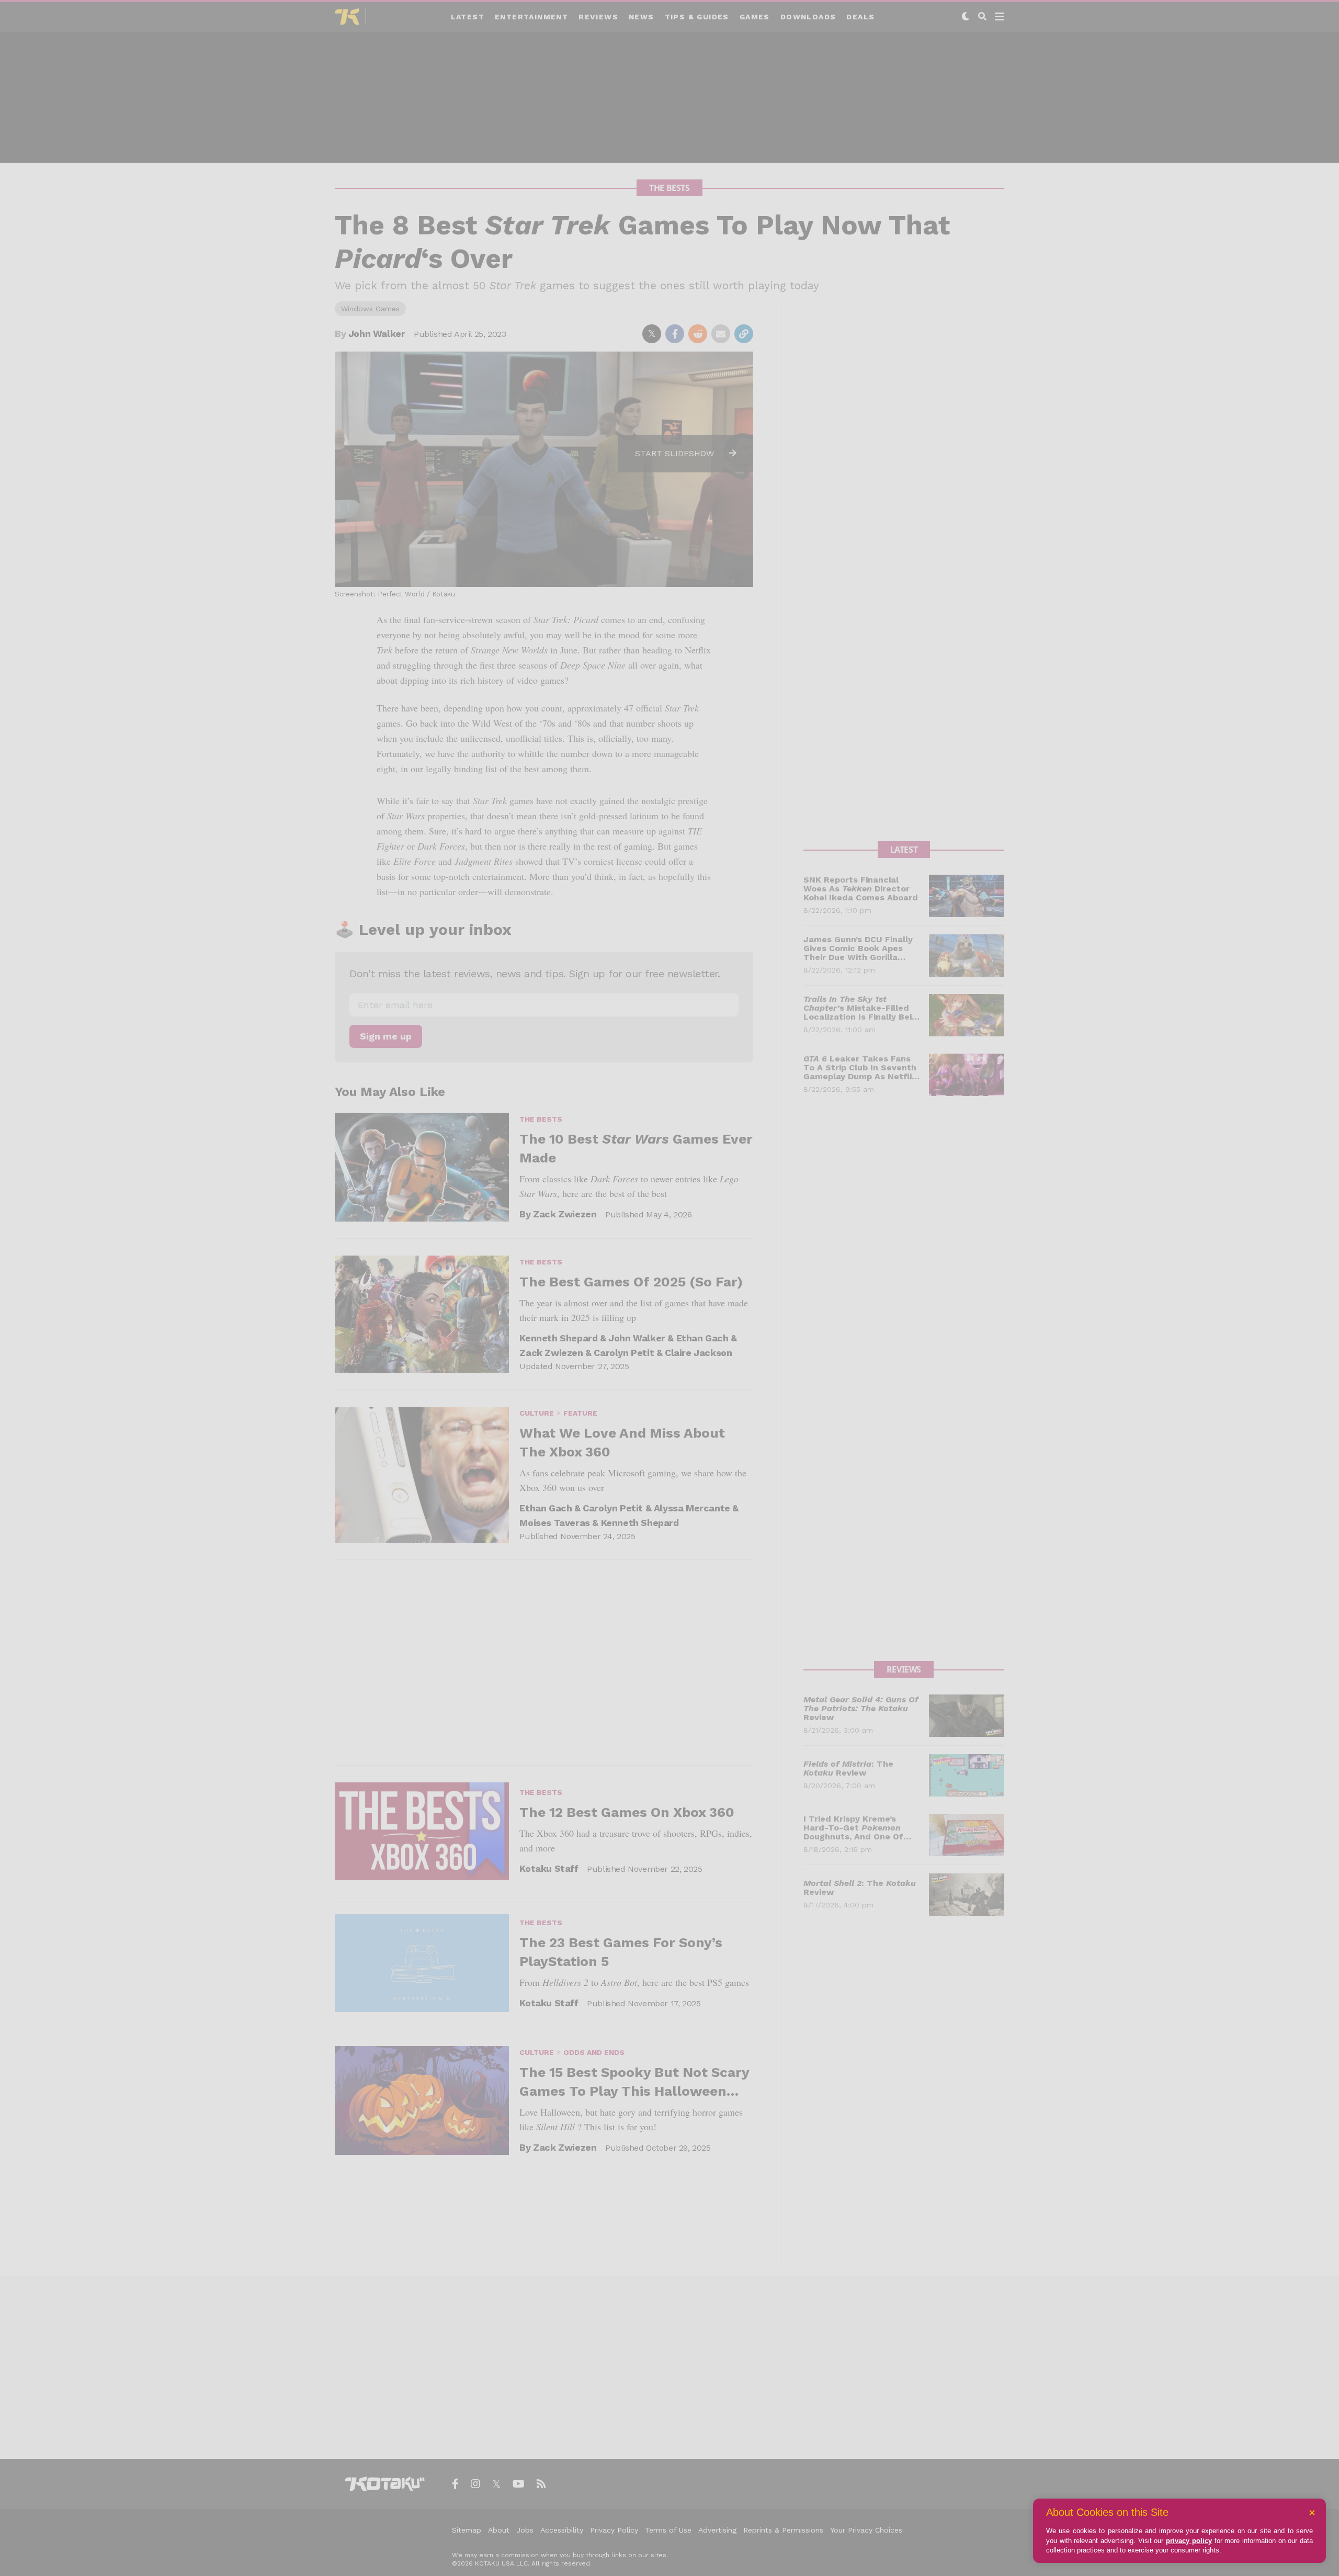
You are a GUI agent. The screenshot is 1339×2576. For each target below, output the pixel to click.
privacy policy (1189, 2541)
